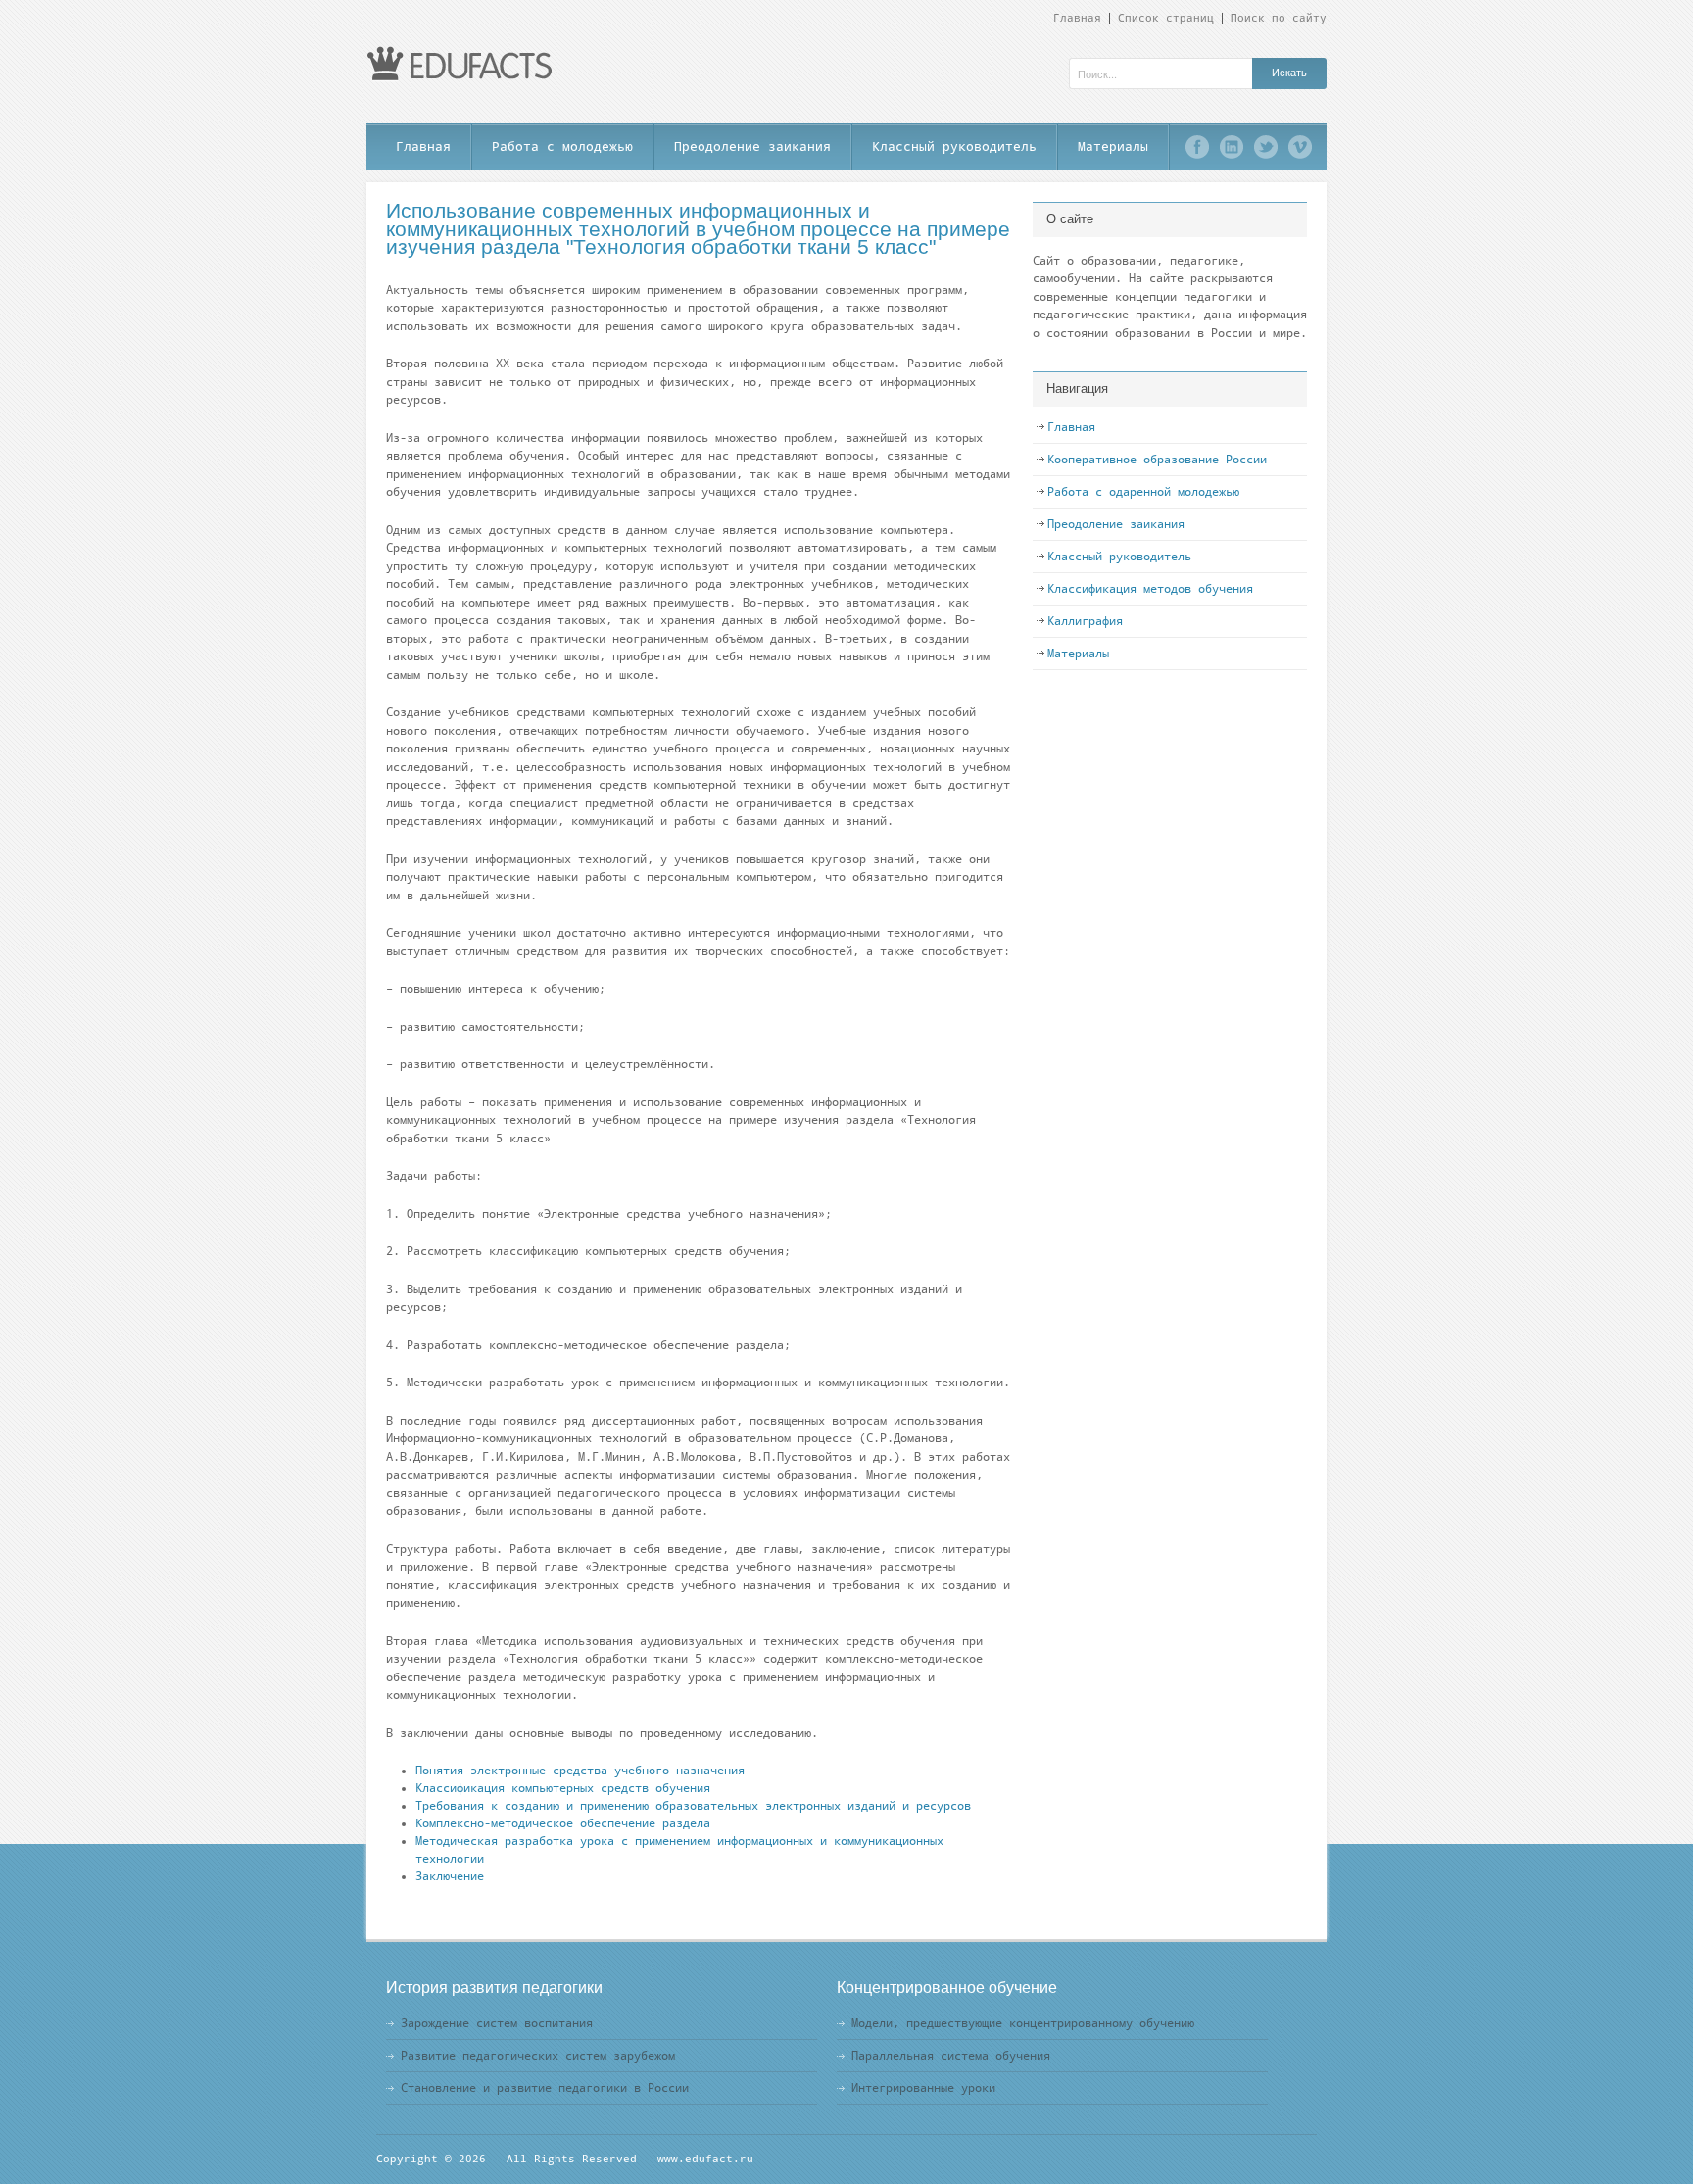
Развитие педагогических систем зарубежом (538, 2056)
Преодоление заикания (752, 146)
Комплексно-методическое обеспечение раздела (563, 1823)
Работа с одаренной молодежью (1143, 492)
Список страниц (1166, 18)
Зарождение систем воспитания (497, 2023)
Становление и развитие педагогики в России (545, 2088)
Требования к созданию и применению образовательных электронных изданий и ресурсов (693, 1806)
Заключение (450, 1876)
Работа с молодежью (562, 146)
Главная (1077, 18)
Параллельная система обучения (951, 2056)
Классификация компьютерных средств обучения (563, 1788)
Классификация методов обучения (1150, 589)
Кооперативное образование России (1157, 460)
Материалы (1113, 146)
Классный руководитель (954, 146)
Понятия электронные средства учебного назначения (580, 1771)
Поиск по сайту (1279, 18)
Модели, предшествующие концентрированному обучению (1023, 2023)
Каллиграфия (1085, 621)
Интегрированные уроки (923, 2088)
